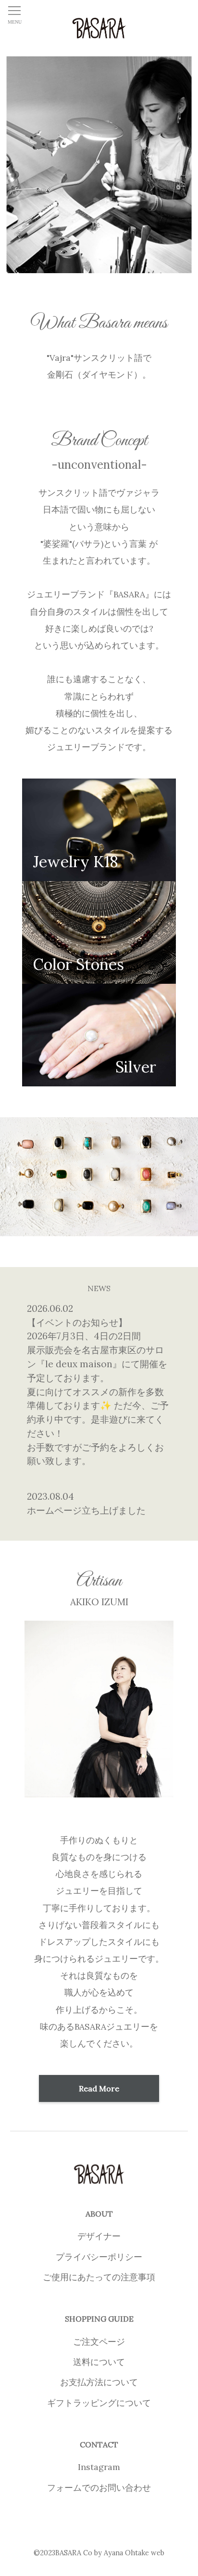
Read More (99, 2088)
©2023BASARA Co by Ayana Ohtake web (99, 2553)
